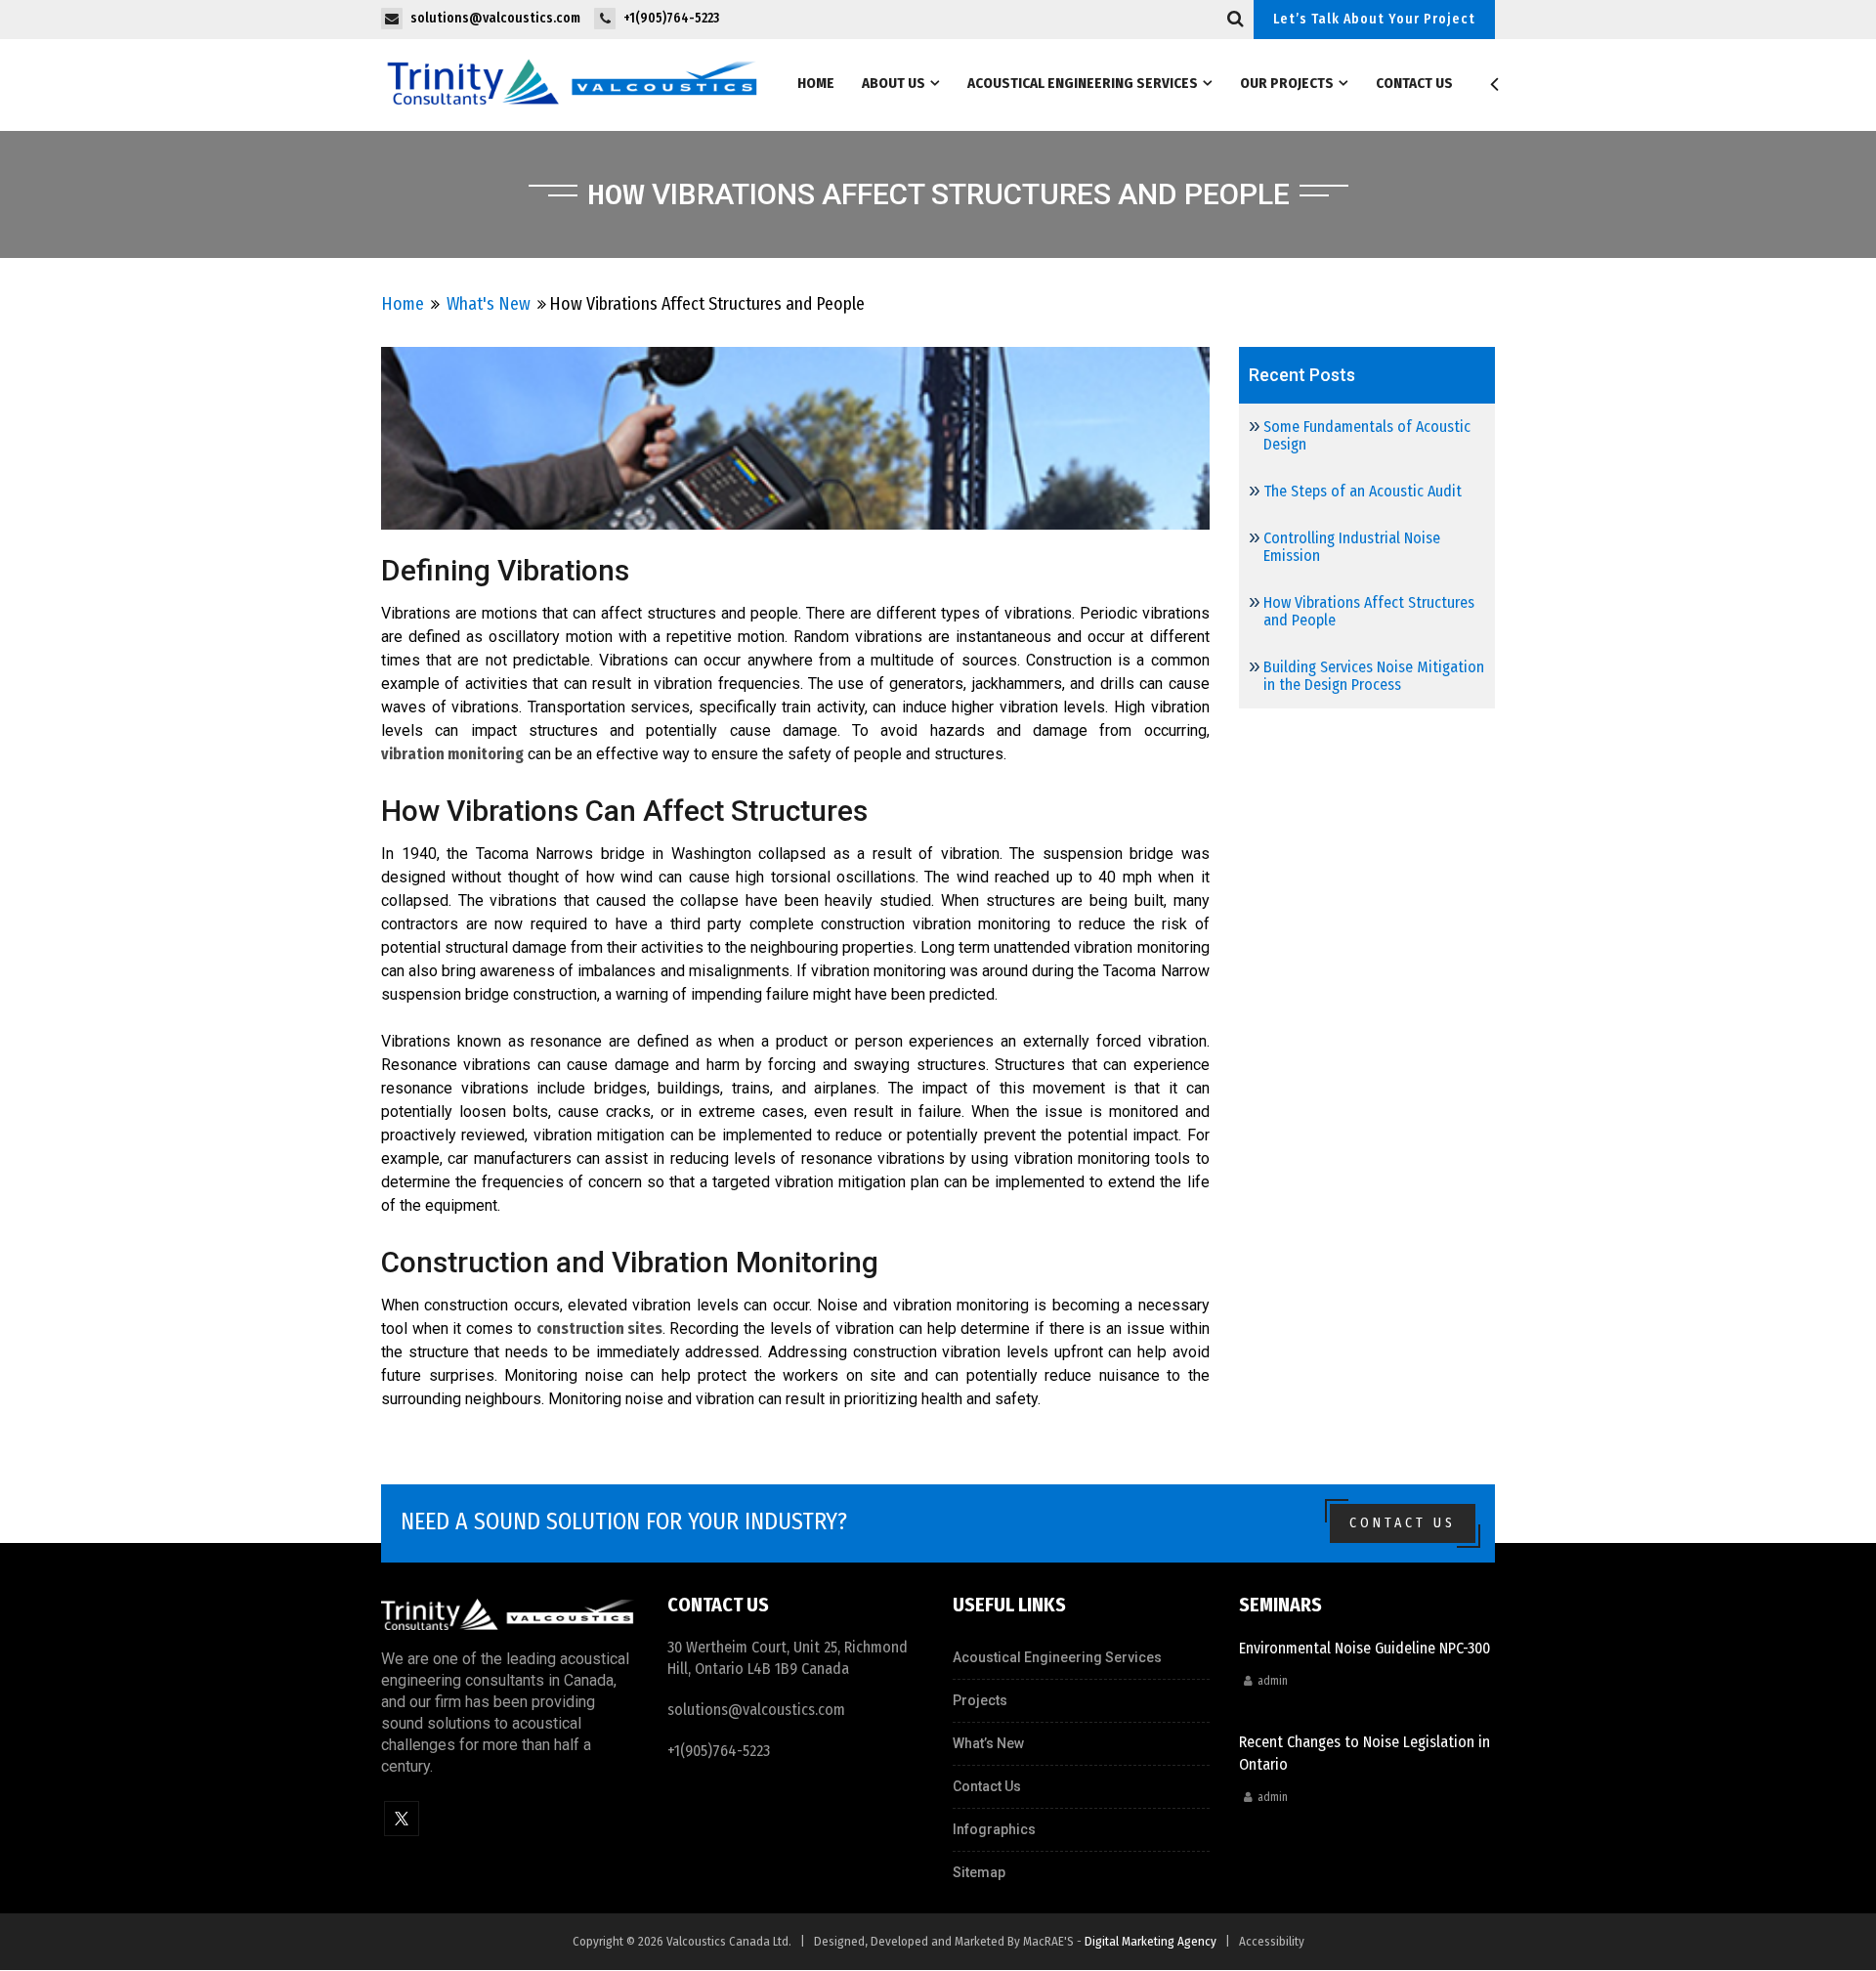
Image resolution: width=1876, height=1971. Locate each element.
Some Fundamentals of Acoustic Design (1367, 435)
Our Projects (1287, 83)
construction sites (599, 1328)
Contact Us (1414, 83)
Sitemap (979, 1872)
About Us (894, 83)
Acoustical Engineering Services (1083, 83)
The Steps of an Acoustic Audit (1363, 491)
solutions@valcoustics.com (756, 1710)
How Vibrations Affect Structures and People (1369, 611)
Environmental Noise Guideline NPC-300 (1364, 1648)
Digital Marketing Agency (1151, 1941)
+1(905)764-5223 (719, 1751)
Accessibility (1272, 1941)
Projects (980, 1700)
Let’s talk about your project (1374, 19)
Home (816, 83)
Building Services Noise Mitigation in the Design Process (1374, 676)
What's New (489, 304)
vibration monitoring (452, 754)
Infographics (994, 1829)
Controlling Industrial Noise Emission (1352, 547)
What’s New (988, 1743)
